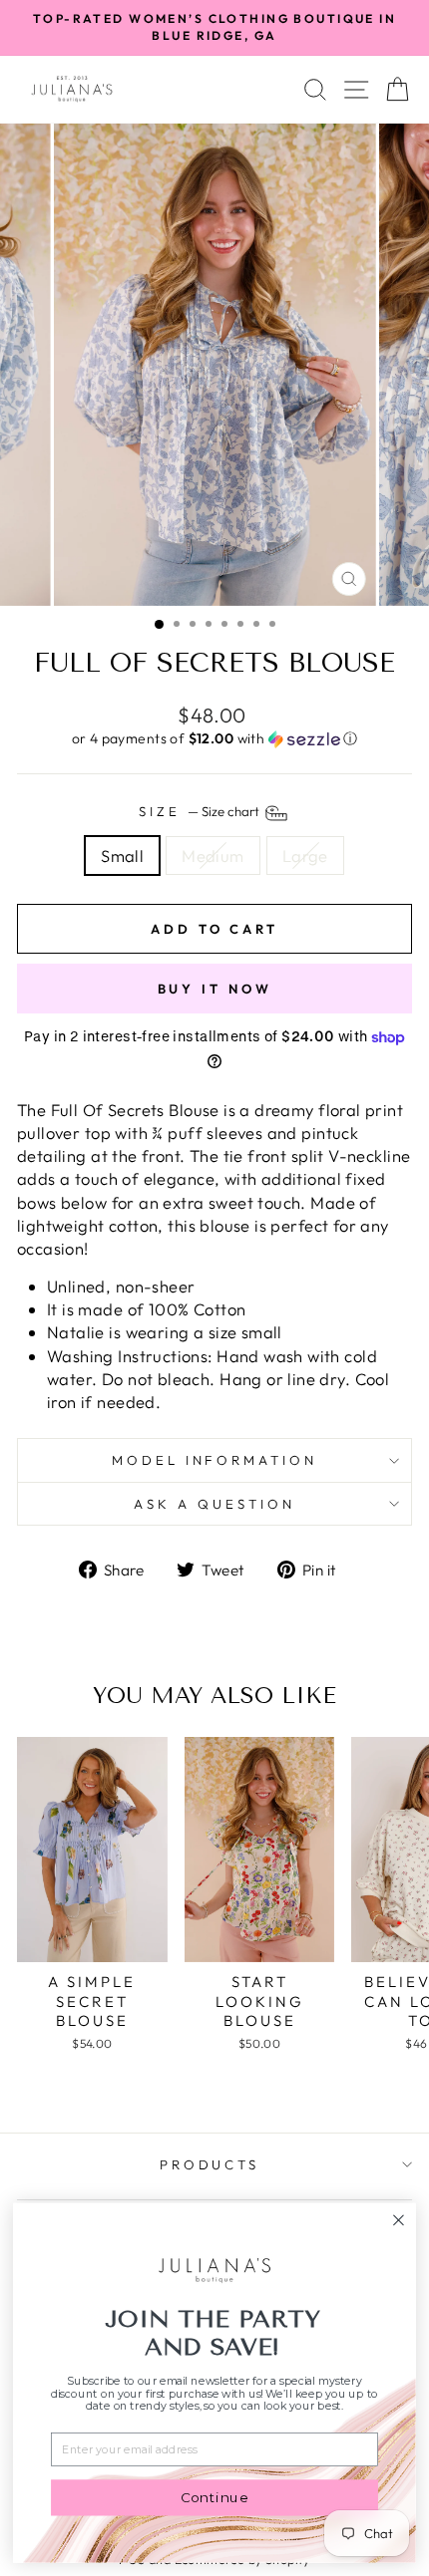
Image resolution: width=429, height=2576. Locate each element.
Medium (213, 856)
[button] (214, 739)
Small (122, 856)
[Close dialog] (399, 2220)
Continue (214, 2497)
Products (210, 2164)
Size (201, 811)
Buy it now (215, 989)
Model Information (215, 1460)
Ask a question (214, 1504)
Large (305, 856)
